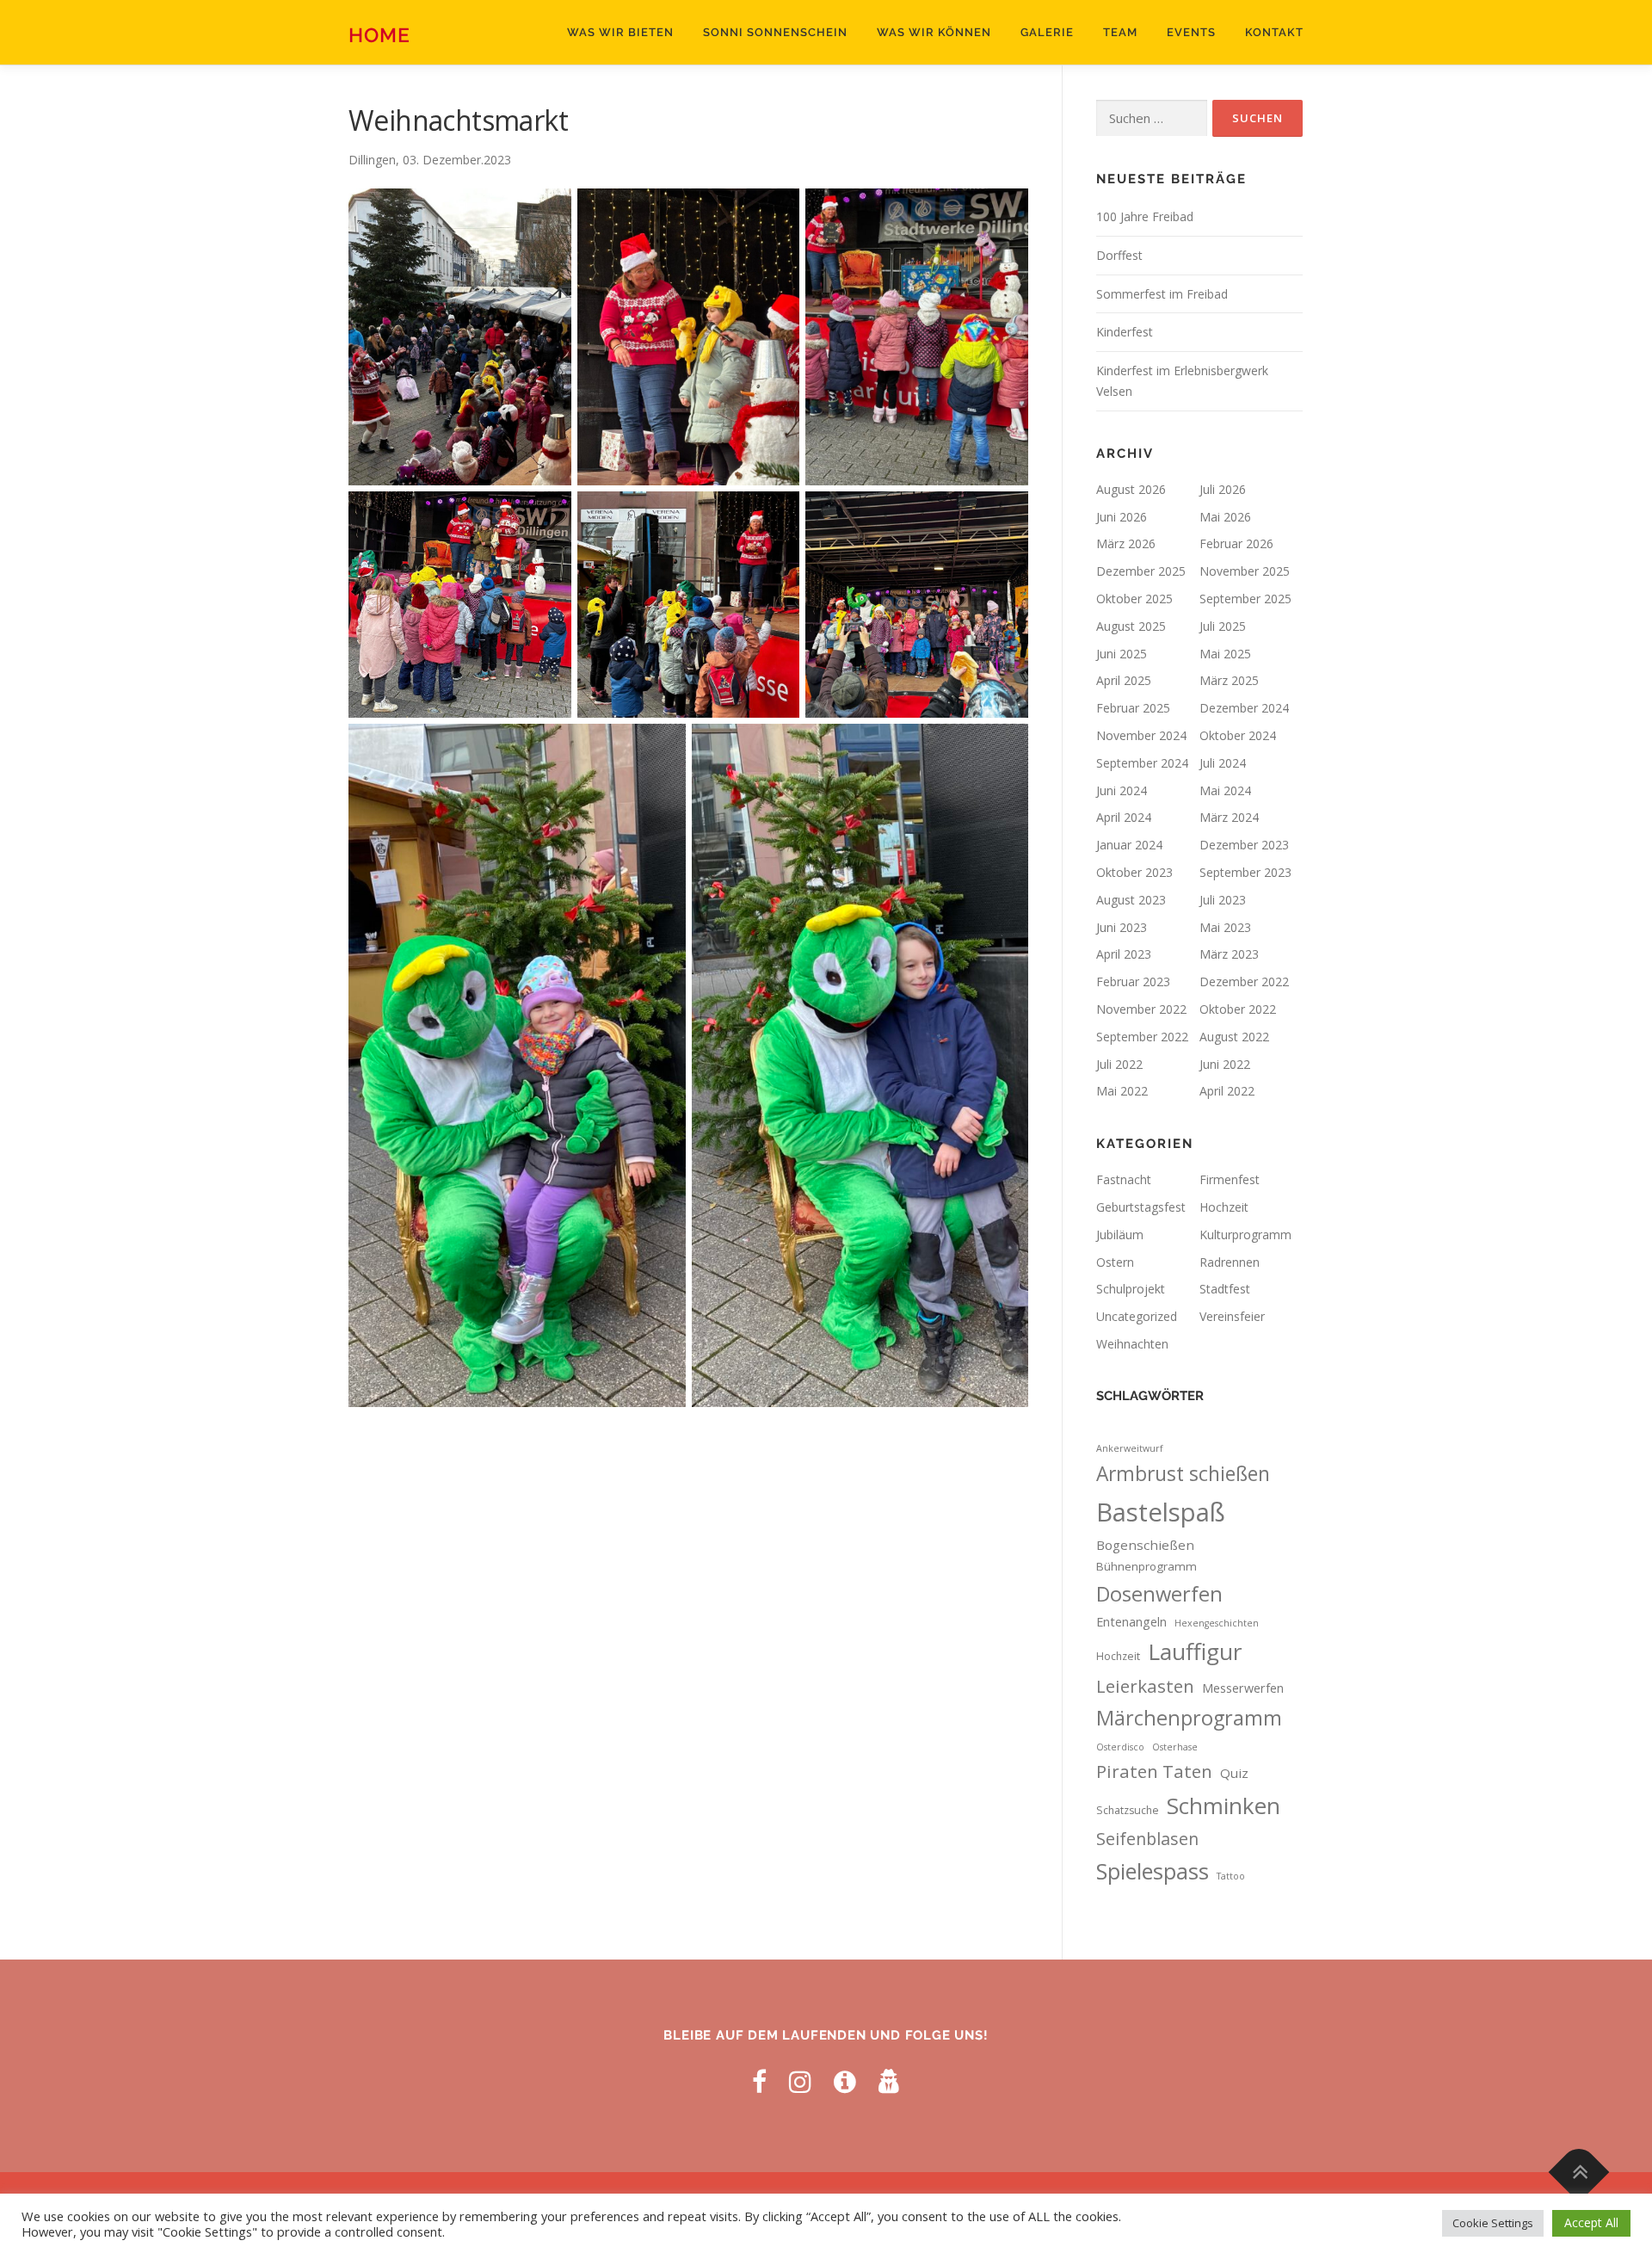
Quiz (1234, 1773)
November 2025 (1245, 571)
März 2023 (1229, 954)
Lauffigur (1195, 1651)
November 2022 (1141, 1009)
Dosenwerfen (1159, 1594)
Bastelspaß (1161, 1512)
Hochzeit (1224, 1207)
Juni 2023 (1122, 927)
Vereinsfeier (1232, 1316)
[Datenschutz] (890, 2081)
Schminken (1224, 1805)
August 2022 (1234, 1037)
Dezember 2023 (1244, 845)
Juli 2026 (1223, 489)
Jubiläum (1120, 1235)
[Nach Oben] (1579, 2173)
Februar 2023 (1133, 981)
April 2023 (1124, 954)
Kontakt (1274, 32)
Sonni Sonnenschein (775, 32)
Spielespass (1153, 1871)
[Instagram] (800, 2081)
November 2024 (1141, 735)
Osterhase (1175, 1747)
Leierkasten (1145, 1686)
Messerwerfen (1243, 1688)
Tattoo (1231, 1876)
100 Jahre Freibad (1145, 216)
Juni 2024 (1122, 790)
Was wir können (934, 32)
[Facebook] (759, 2081)
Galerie (1047, 32)
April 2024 (1124, 817)
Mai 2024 (1225, 790)
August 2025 (1131, 626)
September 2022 (1142, 1037)
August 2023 (1131, 900)
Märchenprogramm (1189, 1718)
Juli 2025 (1223, 626)
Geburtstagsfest (1141, 1207)
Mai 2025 (1225, 654)
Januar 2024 (1129, 845)
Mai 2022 (1122, 1091)
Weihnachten (1132, 1344)
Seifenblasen (1147, 1839)
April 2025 (1124, 680)
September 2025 (1245, 599)
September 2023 (1245, 872)
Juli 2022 (1119, 1064)
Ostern (1115, 1262)
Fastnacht (1124, 1179)
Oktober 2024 (1238, 735)
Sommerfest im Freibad (1162, 294)
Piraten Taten (1154, 1771)
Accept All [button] (1591, 2222)
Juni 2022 (1225, 1064)
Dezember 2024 (1244, 708)
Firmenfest (1230, 1179)
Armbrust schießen (1183, 1474)
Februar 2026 (1236, 543)
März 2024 (1229, 817)
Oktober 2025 (1134, 599)
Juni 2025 (1122, 654)
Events (1191, 32)
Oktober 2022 (1238, 1009)
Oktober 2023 (1134, 872)
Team (1120, 32)
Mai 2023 (1225, 927)
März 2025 (1229, 680)
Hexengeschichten (1217, 1623)
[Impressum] (845, 2081)
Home (379, 35)
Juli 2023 (1223, 900)
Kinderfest (1125, 332)
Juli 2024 (1223, 763)
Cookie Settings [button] (1493, 2223)
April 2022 (1227, 1091)
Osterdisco (1120, 1747)
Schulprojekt (1131, 1289)
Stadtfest (1225, 1289)
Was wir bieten (620, 32)
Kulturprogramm (1245, 1235)
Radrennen (1230, 1262)
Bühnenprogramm (1147, 1566)
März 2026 (1126, 543)
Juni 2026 (1122, 517)
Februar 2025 (1133, 708)
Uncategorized (1137, 1316)
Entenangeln (1131, 1622)
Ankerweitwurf (1130, 1448)
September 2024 (1142, 763)
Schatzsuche (1128, 1810)
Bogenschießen (1145, 1545)
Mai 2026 (1225, 517)
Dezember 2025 (1141, 571)
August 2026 (1131, 489)
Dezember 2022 (1244, 981)
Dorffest (1119, 255)
